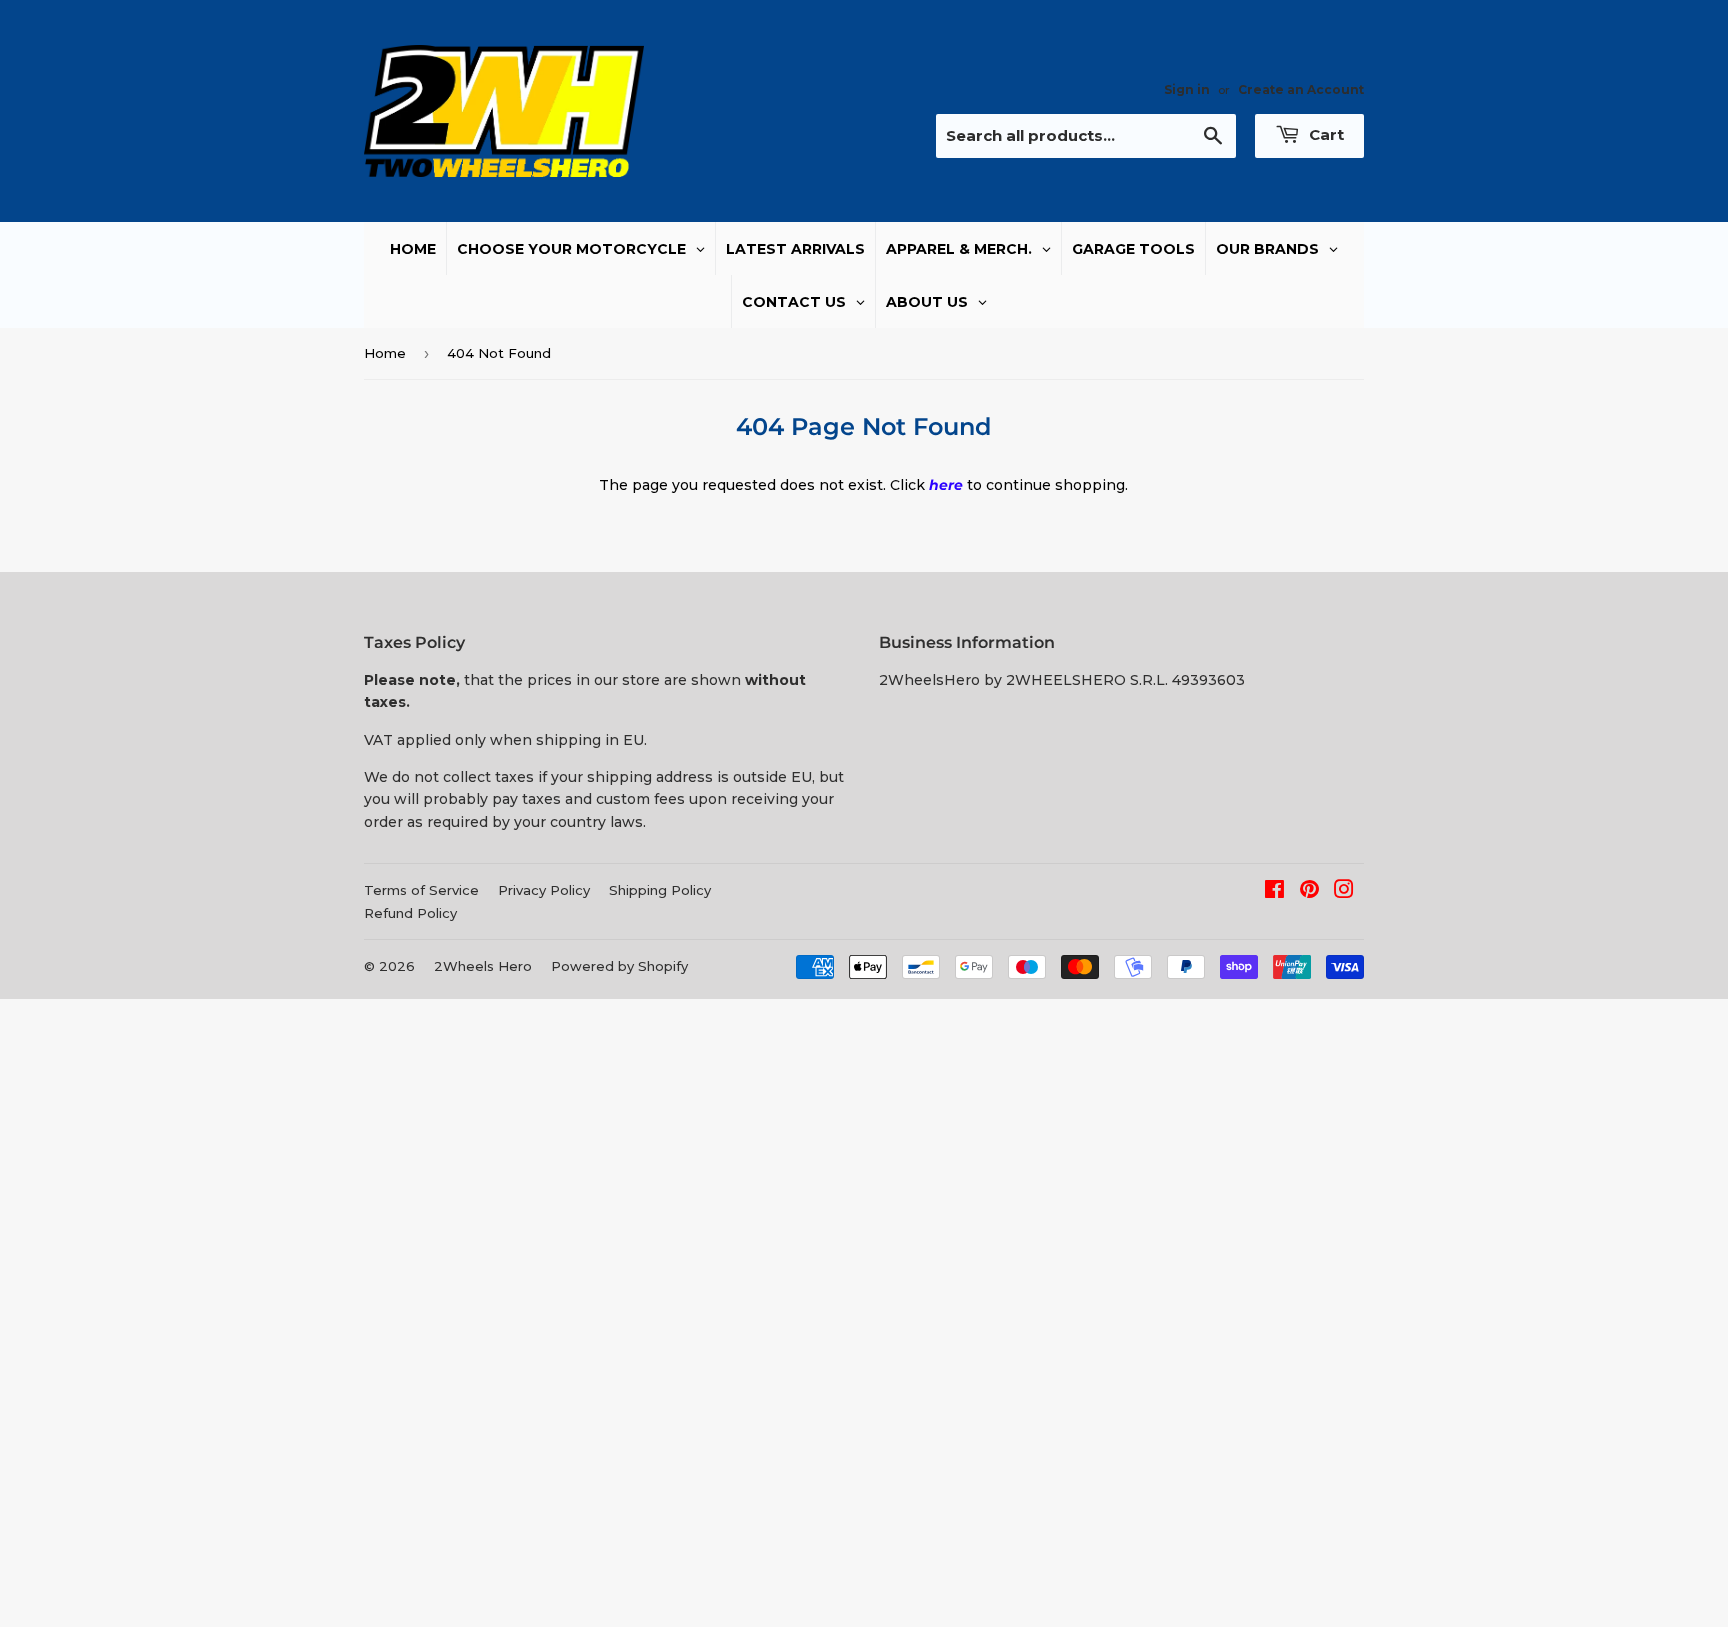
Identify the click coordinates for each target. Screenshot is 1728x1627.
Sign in (1187, 89)
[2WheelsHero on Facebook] (1274, 892)
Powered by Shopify (619, 966)
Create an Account (1301, 89)
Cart (1324, 134)
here (946, 485)
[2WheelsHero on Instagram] (1344, 892)
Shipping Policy (660, 890)
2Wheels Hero (483, 966)
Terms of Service (421, 890)
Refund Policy (410, 913)
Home (385, 353)
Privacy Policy (544, 890)
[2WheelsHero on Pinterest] (1309, 892)
